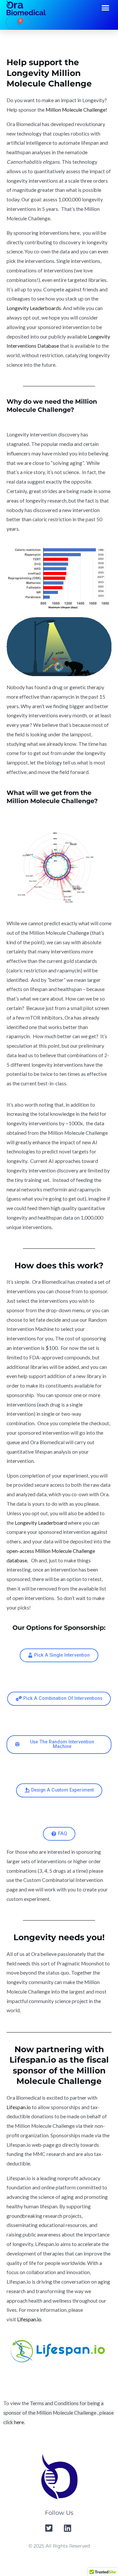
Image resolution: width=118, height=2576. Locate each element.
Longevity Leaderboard (41, 1523)
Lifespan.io (19, 2107)
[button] (106, 8)
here (19, 2422)
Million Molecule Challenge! (77, 110)
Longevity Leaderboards (34, 308)
